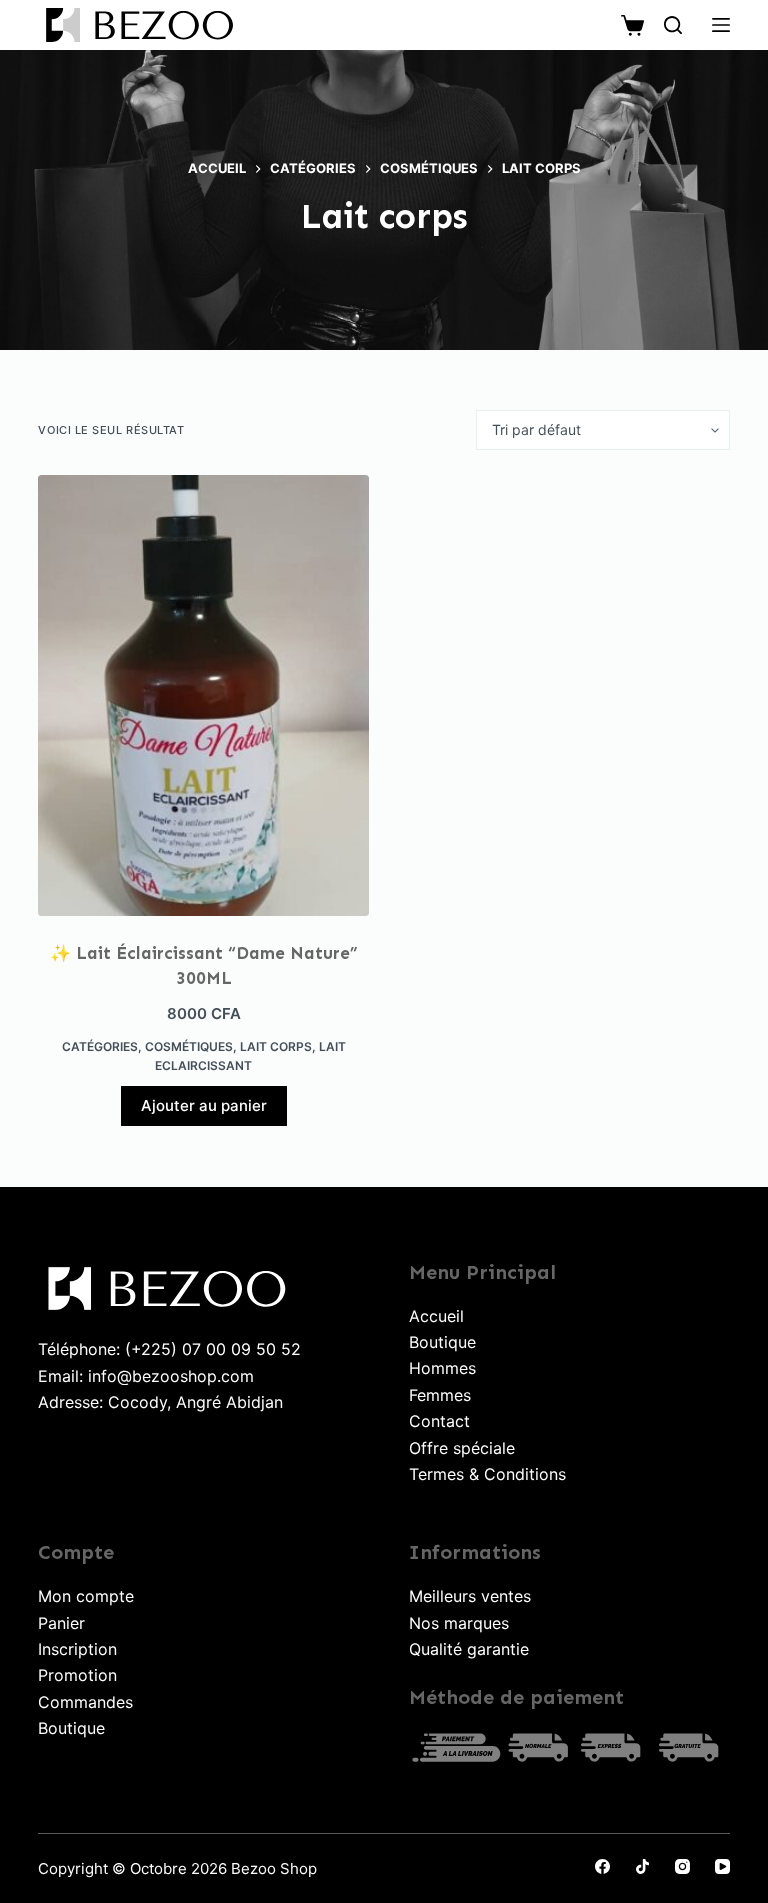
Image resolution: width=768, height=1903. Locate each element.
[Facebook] (602, 1866)
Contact (439, 1421)
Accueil (436, 1316)
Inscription (77, 1649)
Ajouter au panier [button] (204, 1105)
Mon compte (86, 1596)
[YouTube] (722, 1866)
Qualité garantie (469, 1649)
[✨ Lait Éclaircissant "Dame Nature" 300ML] (203, 695)
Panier (61, 1623)
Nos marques (459, 1623)
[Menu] (721, 25)
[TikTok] (642, 1866)
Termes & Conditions (487, 1474)
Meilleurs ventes (470, 1596)
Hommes (442, 1368)
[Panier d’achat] (632, 25)
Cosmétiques (189, 1046)
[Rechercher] (673, 25)
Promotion (77, 1675)
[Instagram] (682, 1866)
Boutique (442, 1342)
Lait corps (276, 1046)
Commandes (85, 1702)
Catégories (100, 1046)
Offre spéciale (462, 1448)
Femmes (440, 1395)
